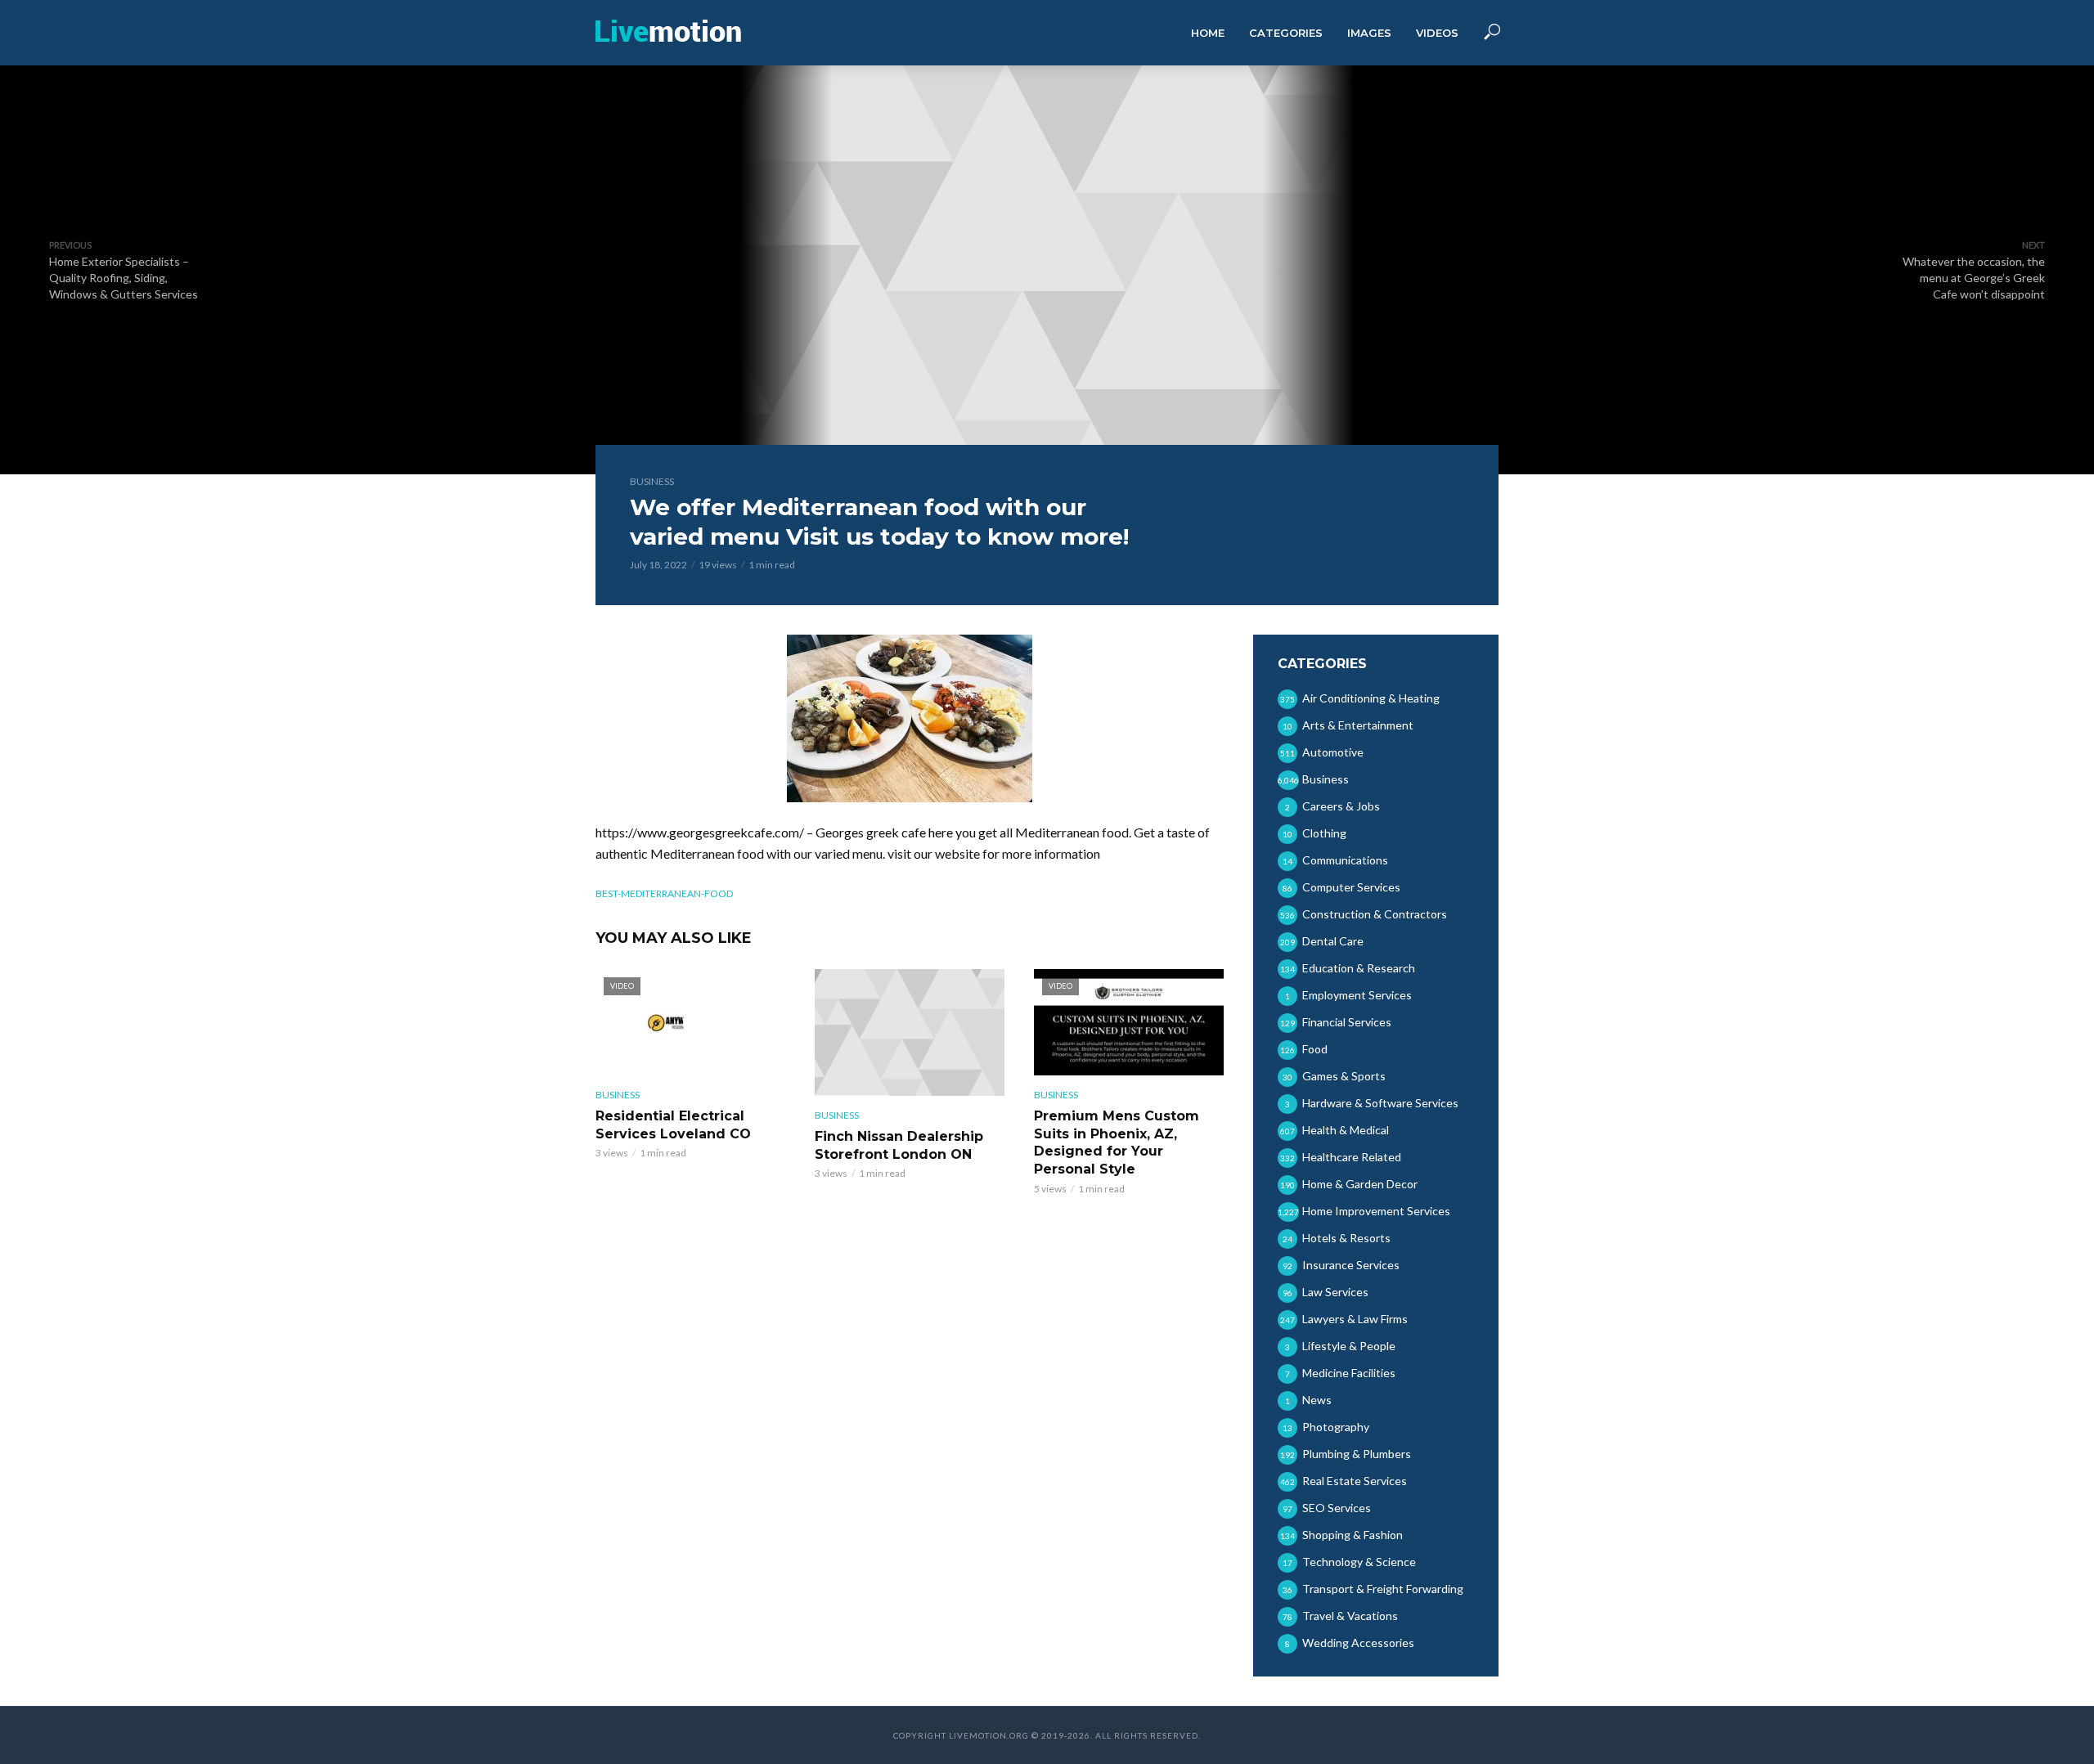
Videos (1437, 33)
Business (652, 481)
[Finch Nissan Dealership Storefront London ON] (910, 1032)
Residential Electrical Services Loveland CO (673, 1125)
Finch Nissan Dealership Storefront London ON (899, 1145)
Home (1208, 33)
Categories (1286, 33)
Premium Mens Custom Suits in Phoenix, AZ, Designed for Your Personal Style (1117, 1142)
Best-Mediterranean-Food (664, 893)
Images (1369, 33)
